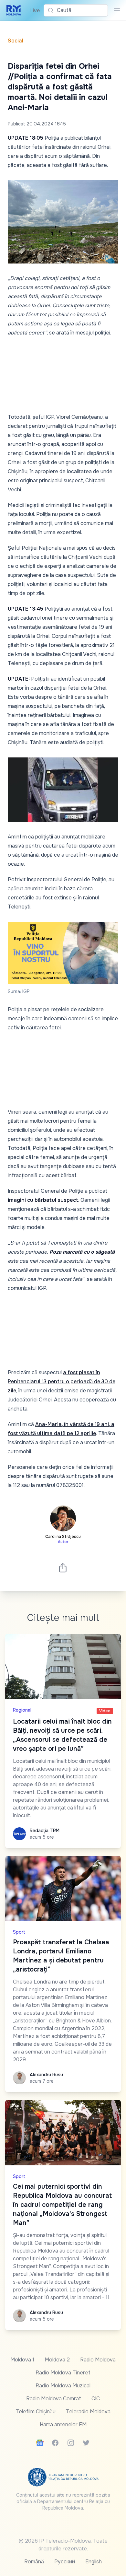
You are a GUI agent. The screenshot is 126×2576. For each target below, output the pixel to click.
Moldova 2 (57, 2360)
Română (34, 2562)
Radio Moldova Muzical (63, 2386)
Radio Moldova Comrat (54, 2399)
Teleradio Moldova (88, 2412)
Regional (22, 1710)
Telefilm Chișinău (36, 2412)
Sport (19, 1932)
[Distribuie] (63, 1568)
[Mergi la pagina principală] (14, 10)
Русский (65, 2562)
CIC (96, 2399)
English (94, 2562)
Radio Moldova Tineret (63, 2373)
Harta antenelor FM (63, 2424)
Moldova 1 (22, 2360)
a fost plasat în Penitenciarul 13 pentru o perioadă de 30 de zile (62, 1382)
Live (33, 11)
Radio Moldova (98, 2360)
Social (16, 41)
